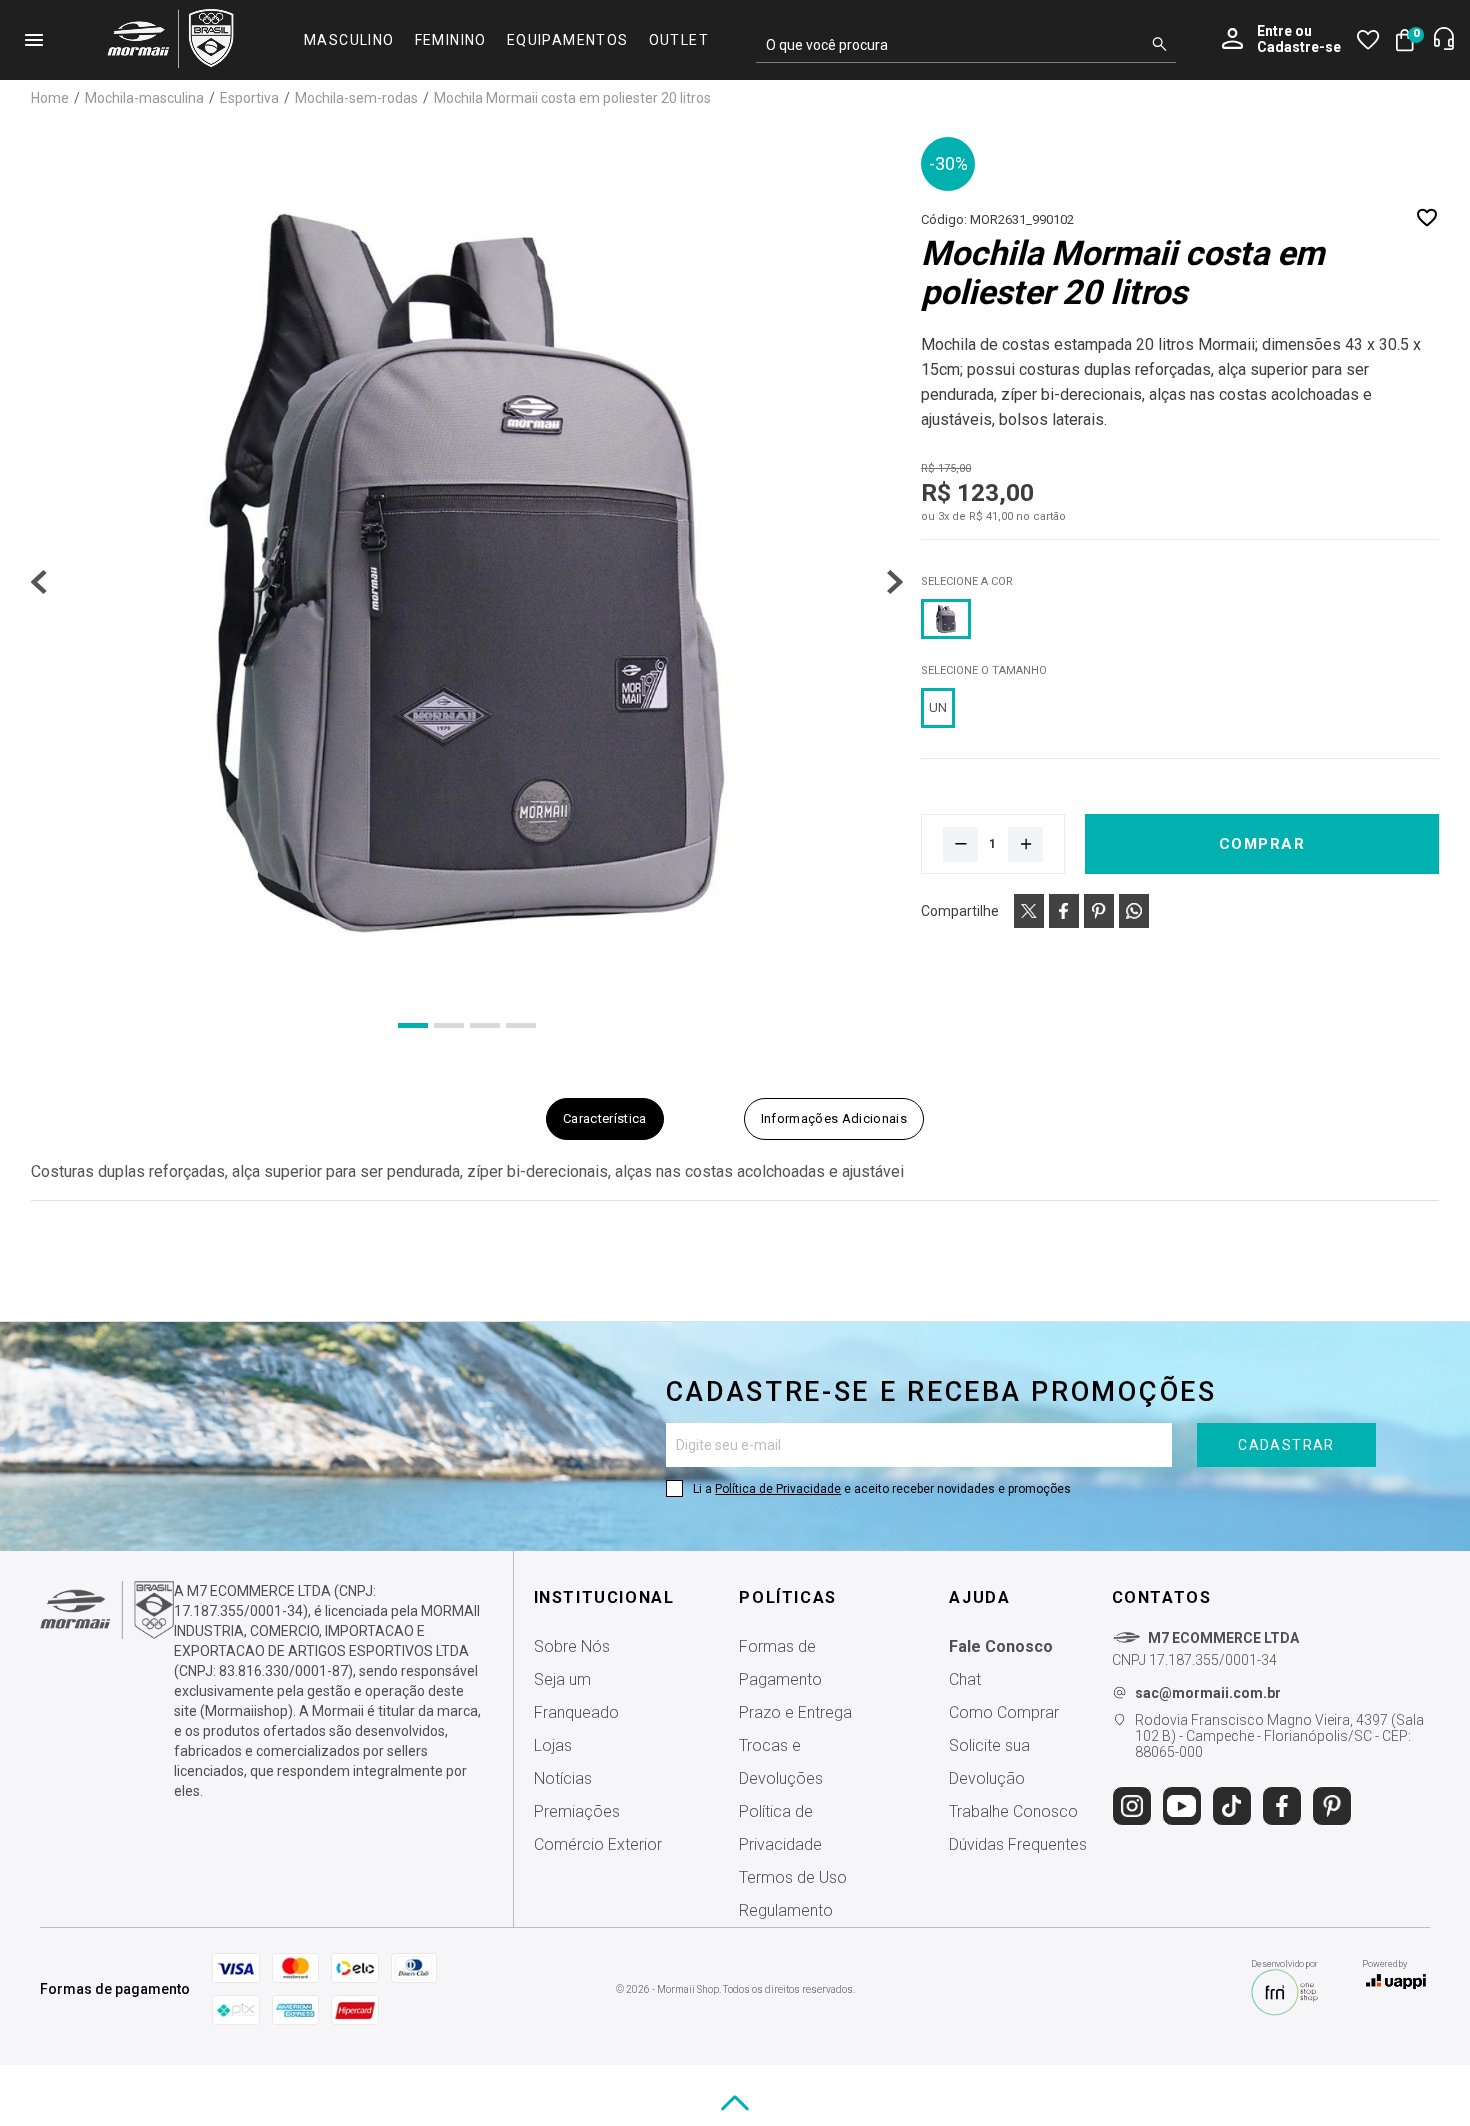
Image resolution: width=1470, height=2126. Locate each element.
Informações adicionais (834, 1118)
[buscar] (1160, 45)
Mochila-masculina (146, 98)
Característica (605, 1118)
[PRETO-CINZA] (946, 619)
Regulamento (786, 1910)
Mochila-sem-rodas (358, 98)
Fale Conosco (1001, 1646)
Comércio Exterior (598, 1844)
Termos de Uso (793, 1877)
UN (938, 707)
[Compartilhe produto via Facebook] (1064, 911)
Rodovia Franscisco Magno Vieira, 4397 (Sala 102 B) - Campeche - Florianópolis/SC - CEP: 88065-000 (1279, 1736)
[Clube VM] (107, 1634)
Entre (1274, 31)
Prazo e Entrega (795, 1712)
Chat (965, 1679)
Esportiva (251, 98)
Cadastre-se (1299, 47)
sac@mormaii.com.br (1208, 1693)
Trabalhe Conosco (1013, 1811)
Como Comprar (1004, 1712)
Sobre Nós (572, 1646)
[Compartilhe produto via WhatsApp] (1134, 911)
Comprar (1262, 844)
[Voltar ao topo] (735, 2103)
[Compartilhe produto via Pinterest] (1099, 911)
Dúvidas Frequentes (1018, 1844)
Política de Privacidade (778, 1489)
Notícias (563, 1778)
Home (51, 98)
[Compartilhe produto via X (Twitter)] (1029, 911)
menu (34, 40)
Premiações (577, 1811)
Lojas (553, 1745)
